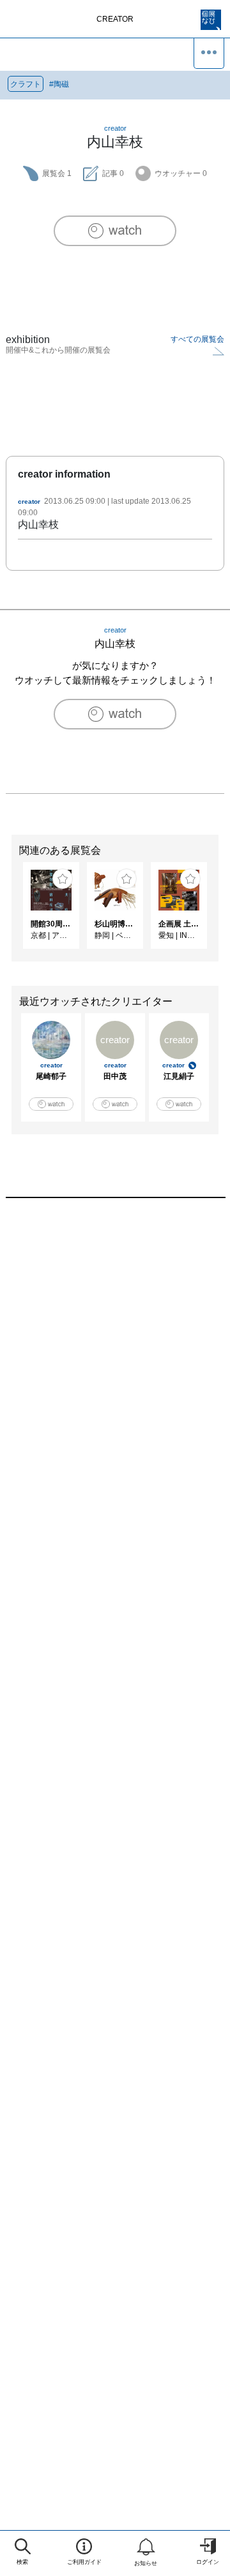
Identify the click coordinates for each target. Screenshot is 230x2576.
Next (220, 912)
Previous (10, 912)
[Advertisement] (115, 1361)
